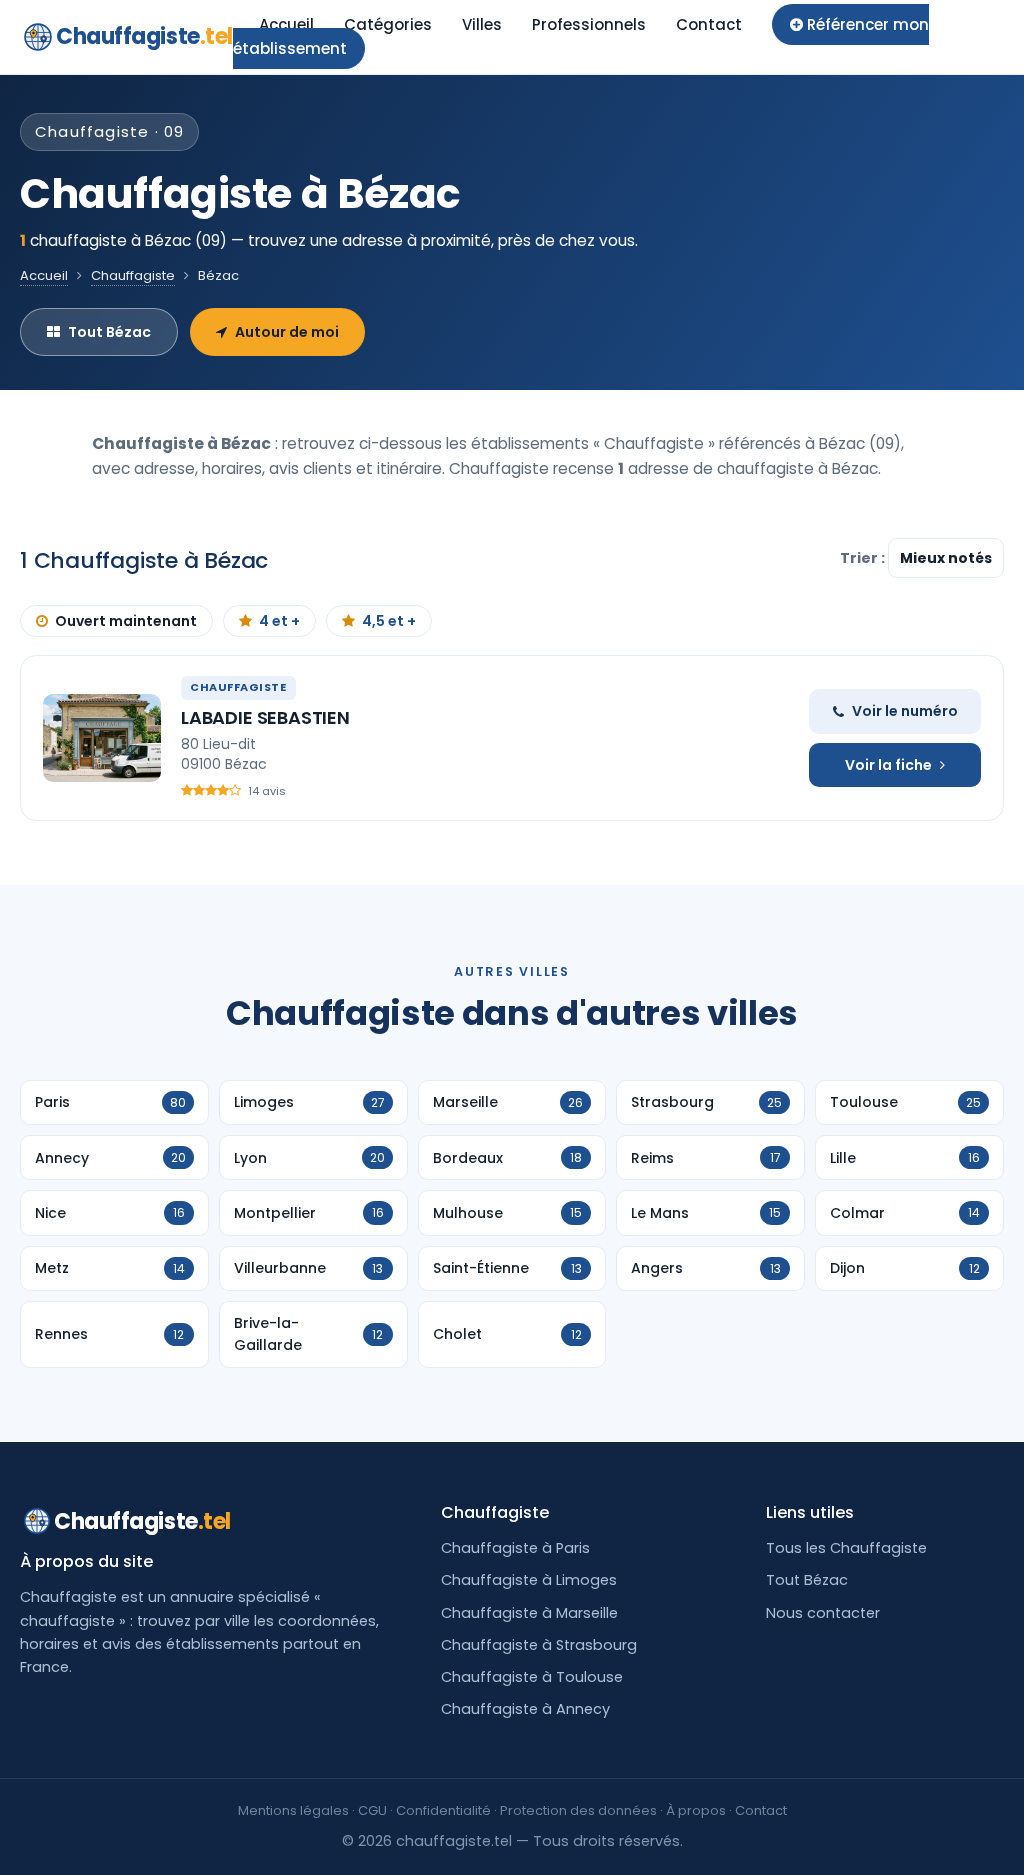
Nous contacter (823, 1613)
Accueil (286, 24)
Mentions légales (293, 1810)
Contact (709, 24)
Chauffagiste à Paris (515, 1548)
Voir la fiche (888, 765)
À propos (696, 1810)
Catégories (388, 24)
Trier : (864, 558)
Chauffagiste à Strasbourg (539, 1645)
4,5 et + (389, 621)
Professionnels (589, 24)
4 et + (279, 621)
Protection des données (578, 1810)
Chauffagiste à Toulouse (532, 1677)
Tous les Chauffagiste (846, 1548)
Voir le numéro (905, 711)
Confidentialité (443, 1810)
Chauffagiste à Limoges (529, 1580)
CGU (372, 1810)
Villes (482, 24)
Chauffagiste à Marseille (529, 1613)
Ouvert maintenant (126, 621)
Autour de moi (287, 332)
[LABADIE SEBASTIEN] (102, 738)
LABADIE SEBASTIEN (265, 717)
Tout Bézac (109, 332)
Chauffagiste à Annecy (525, 1709)
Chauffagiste (144, 36)
